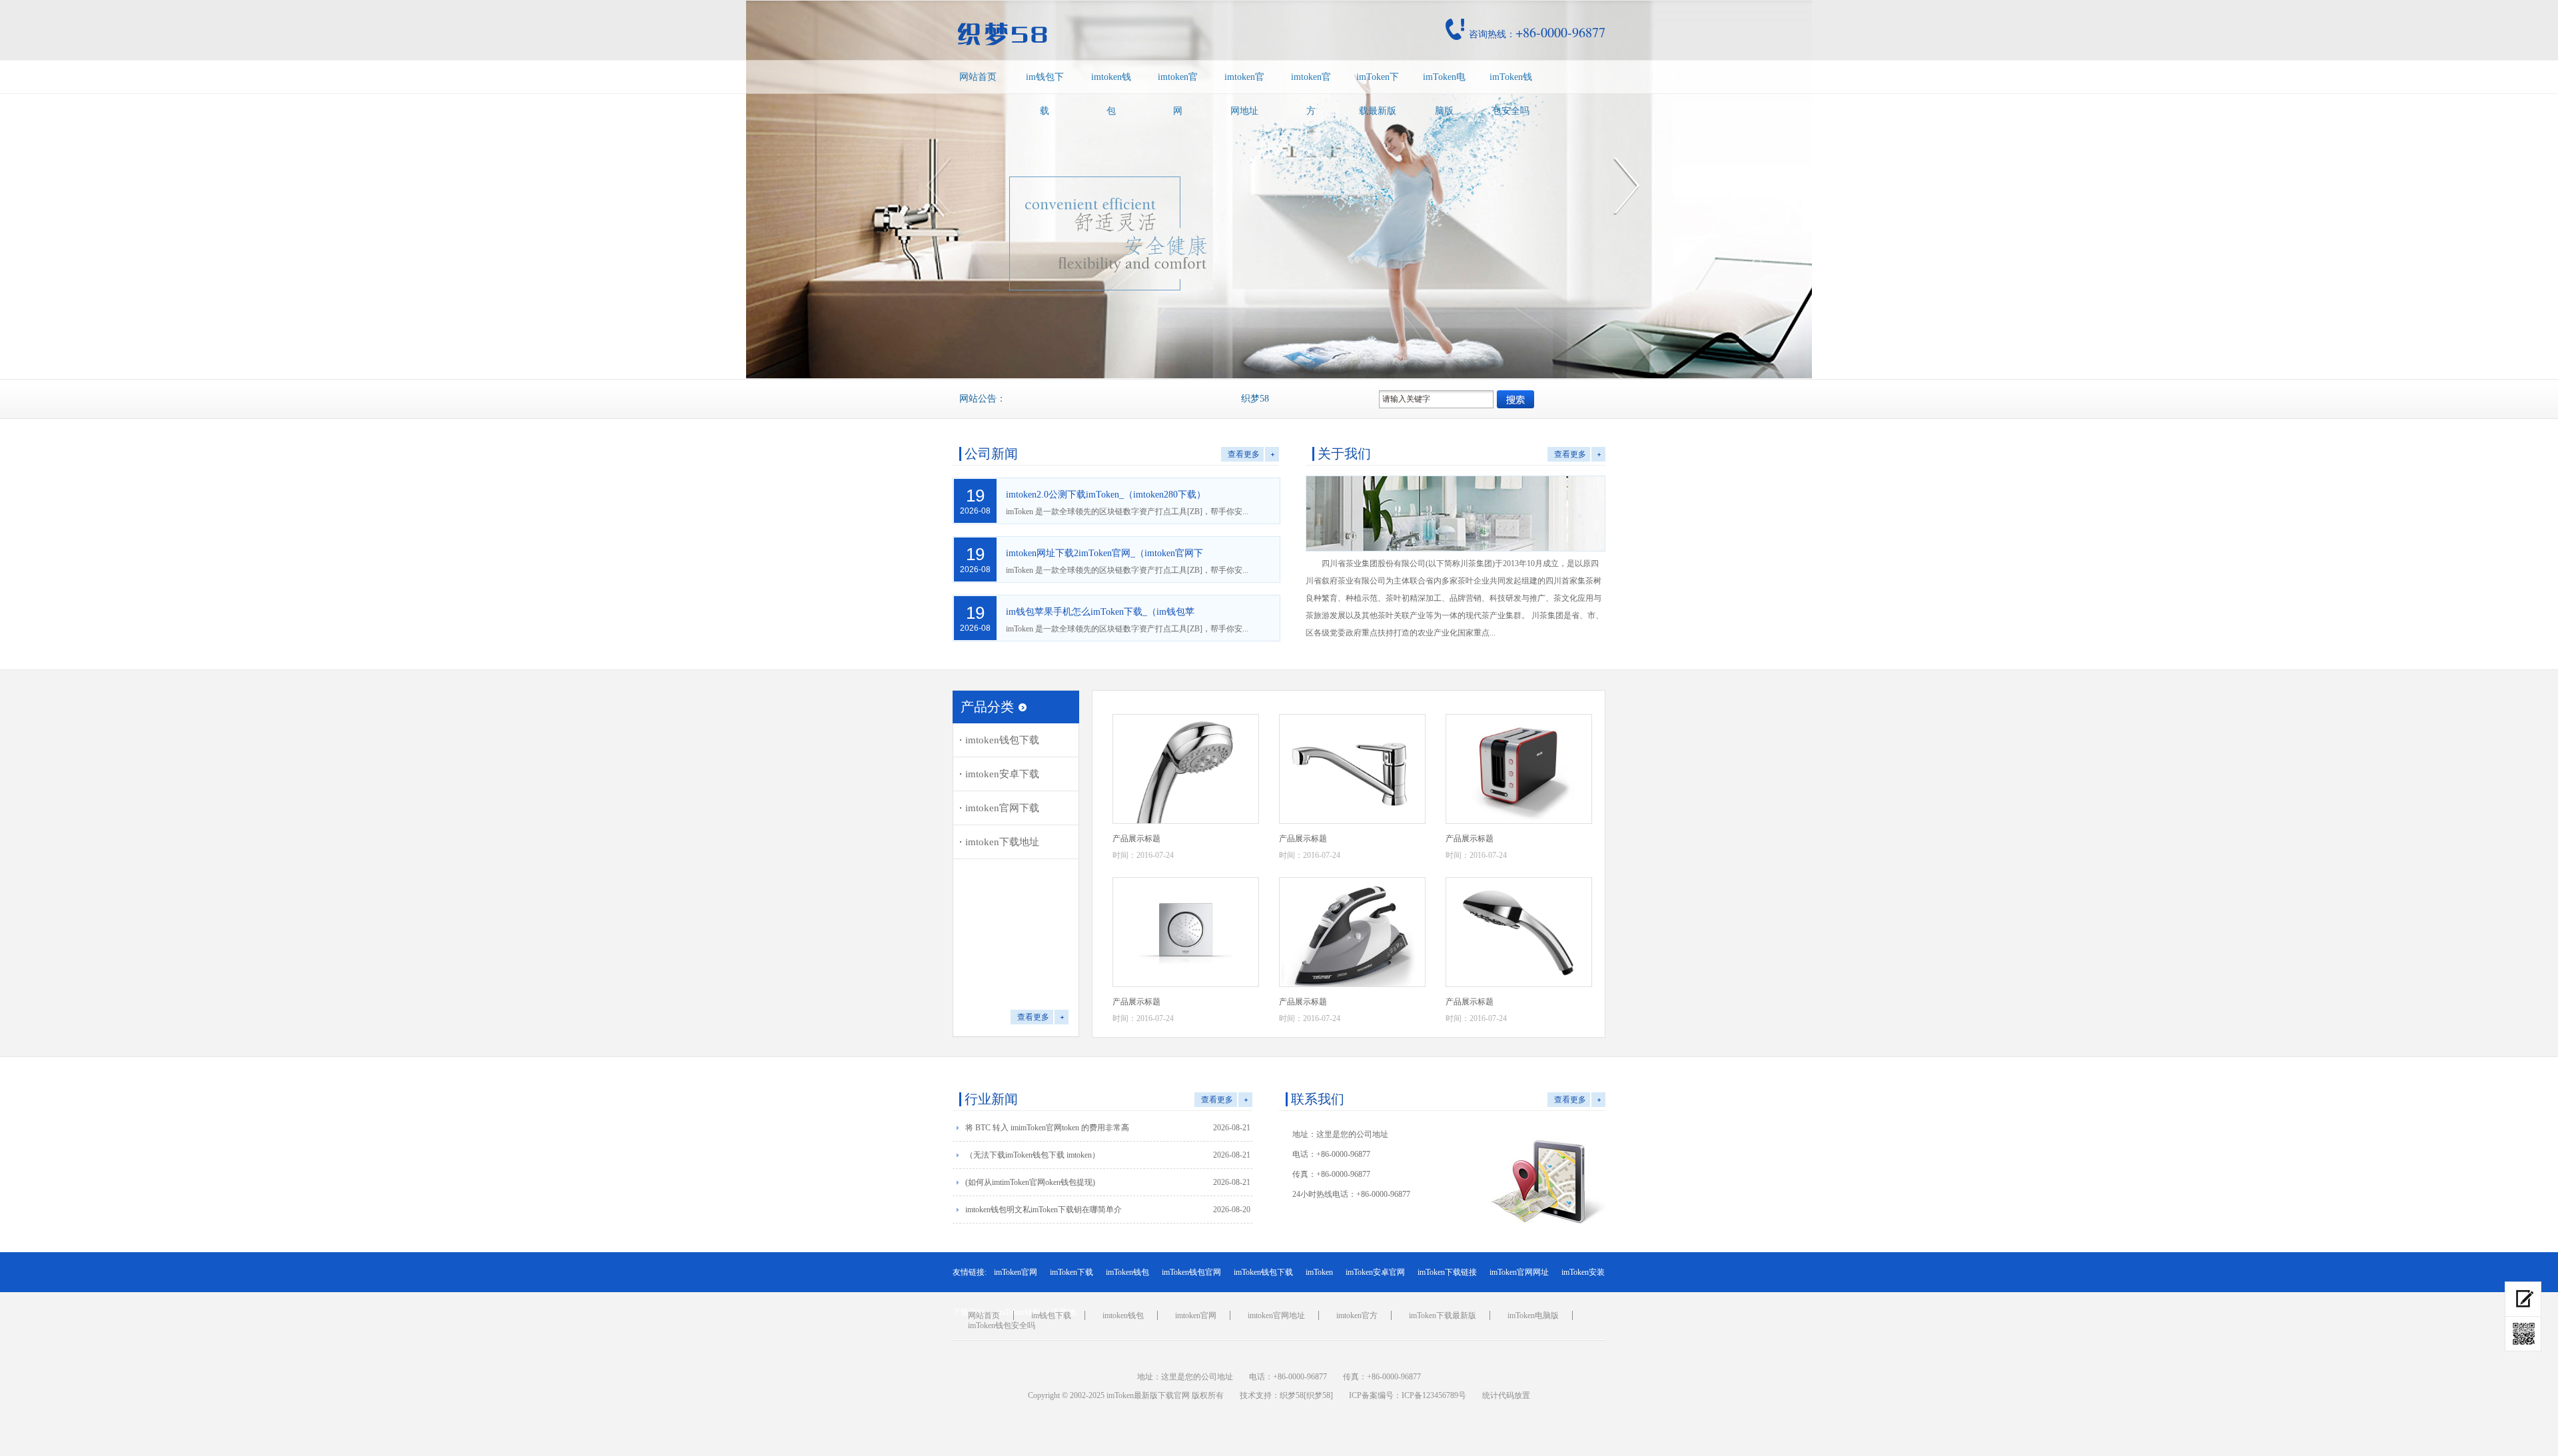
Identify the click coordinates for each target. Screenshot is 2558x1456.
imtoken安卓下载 (1002, 774)
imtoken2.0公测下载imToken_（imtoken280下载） (1106, 495)
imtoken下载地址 (1002, 842)
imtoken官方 (1311, 94)
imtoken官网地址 (1244, 94)
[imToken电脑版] (2523, 1299)
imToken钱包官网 (1191, 1272)
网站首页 (978, 77)
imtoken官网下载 (1002, 808)
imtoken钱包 (1111, 94)
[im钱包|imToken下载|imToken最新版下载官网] (1095, 34)
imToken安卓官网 (1375, 1272)
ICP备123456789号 (1434, 1395)
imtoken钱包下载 (1002, 740)
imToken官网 (1016, 1272)
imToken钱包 (1127, 1272)
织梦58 (1292, 1395)
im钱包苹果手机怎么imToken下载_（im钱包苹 (1100, 612)
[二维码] (2523, 1334)
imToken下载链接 (1447, 1272)
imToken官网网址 (1519, 1272)
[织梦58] (1318, 1395)
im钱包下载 (1045, 94)
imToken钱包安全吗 (1511, 94)
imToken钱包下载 (1263, 1272)
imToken (1319, 1272)
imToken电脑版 (1444, 94)
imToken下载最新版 (1378, 94)
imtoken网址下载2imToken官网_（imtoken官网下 (1104, 553)
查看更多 (1244, 454)
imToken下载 (1071, 1272)
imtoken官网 (1178, 94)
